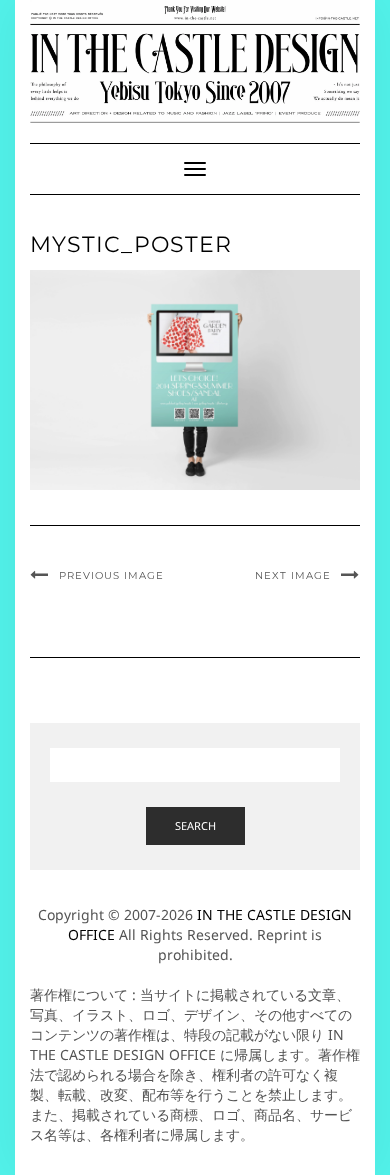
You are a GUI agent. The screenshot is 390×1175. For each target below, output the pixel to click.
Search (195, 825)
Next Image (293, 575)
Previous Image (111, 575)
